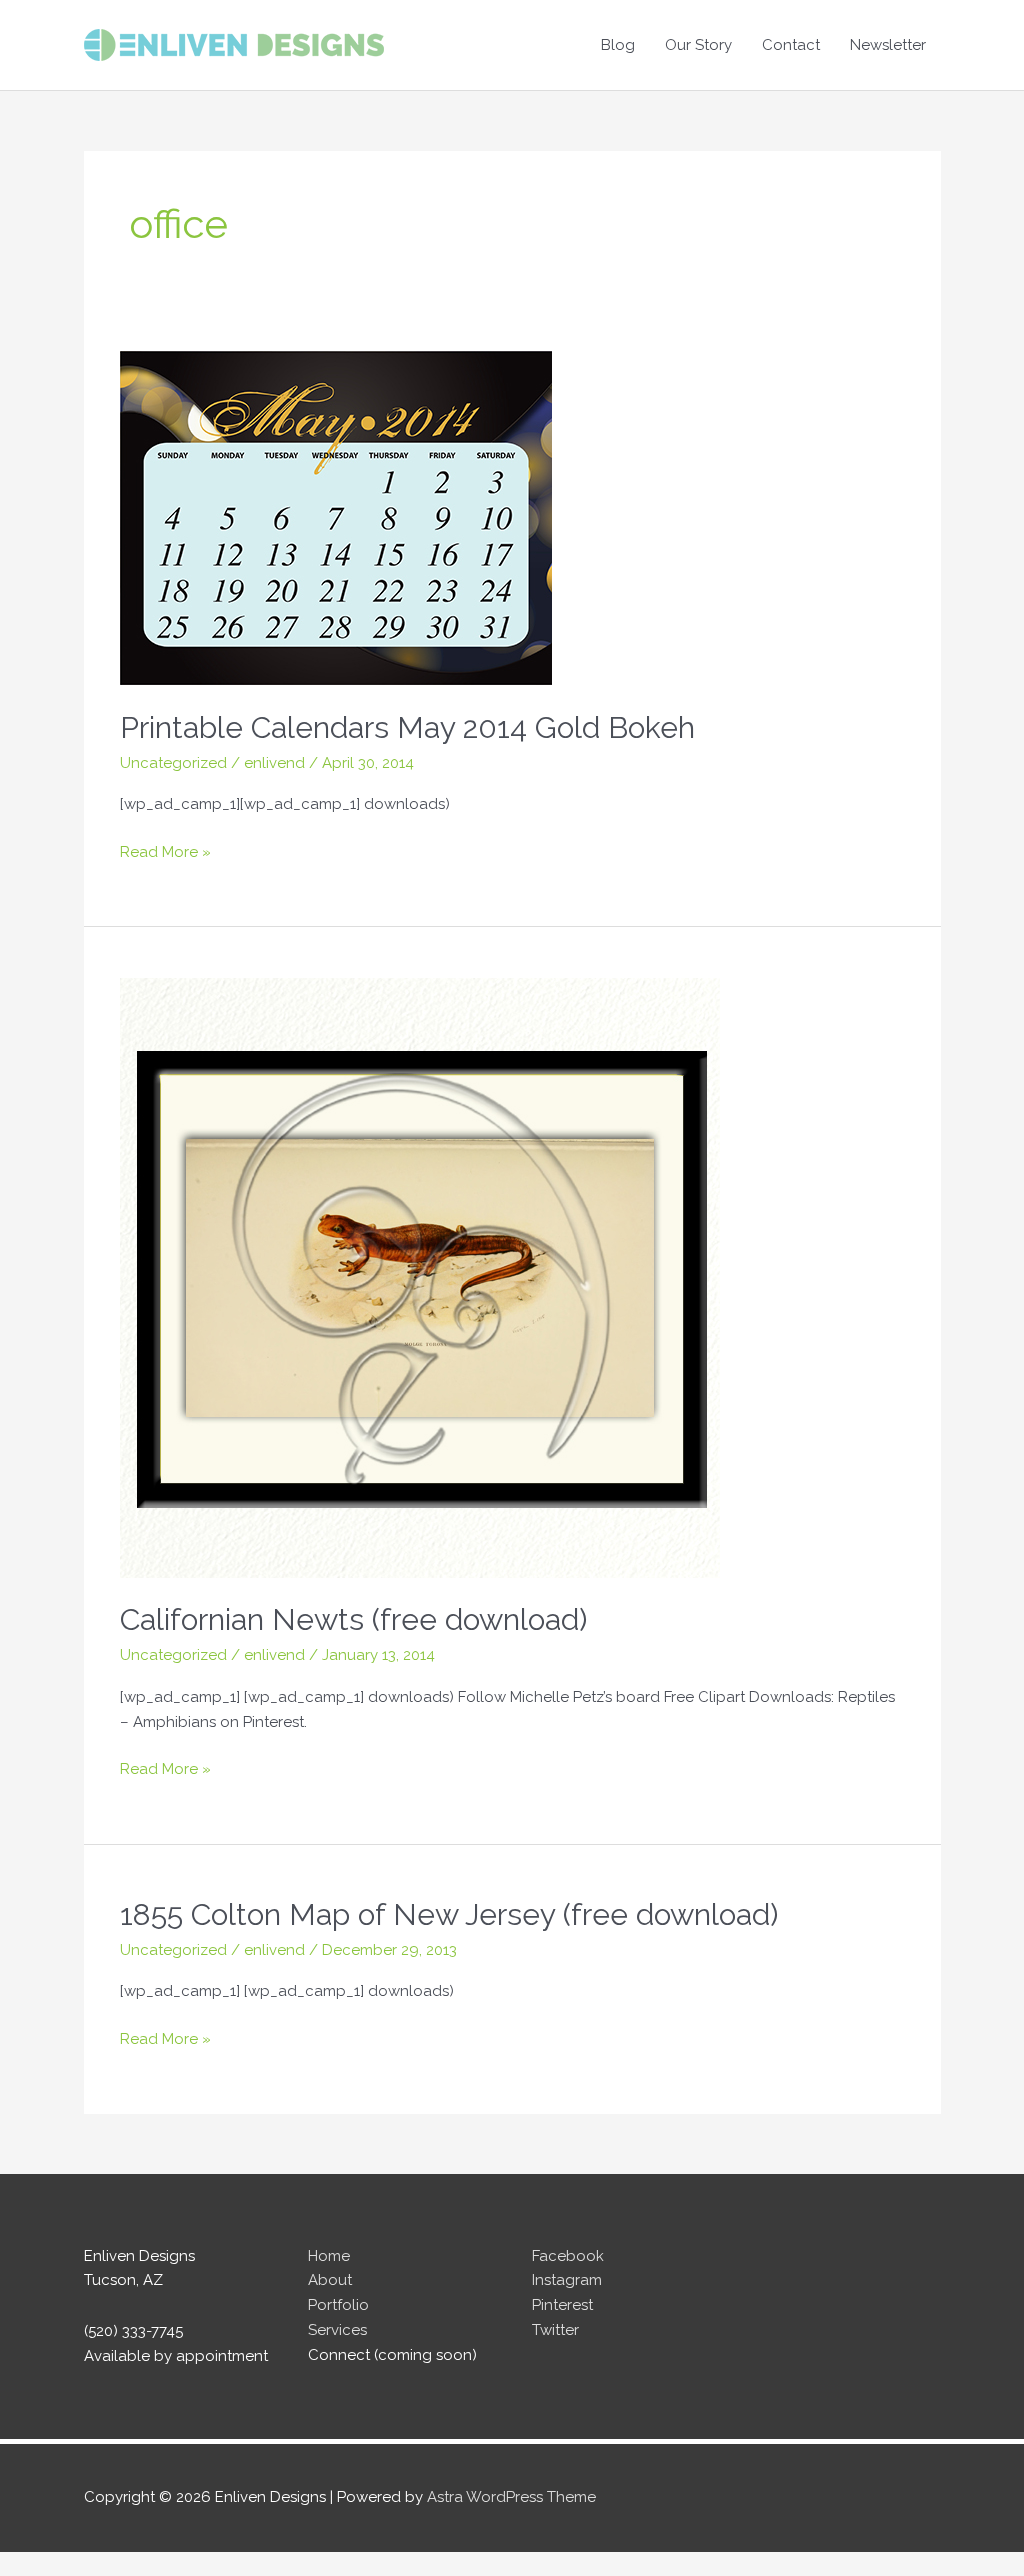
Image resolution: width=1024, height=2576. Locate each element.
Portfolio (338, 2305)
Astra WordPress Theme (511, 2497)
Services (337, 2330)
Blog (618, 45)
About (330, 2280)
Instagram (567, 2280)
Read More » (165, 853)
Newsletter (888, 45)
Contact (791, 45)
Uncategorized (173, 763)
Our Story (698, 45)
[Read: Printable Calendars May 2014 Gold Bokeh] (336, 517)
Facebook (568, 2256)
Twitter (555, 2330)
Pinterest (562, 2305)
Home (329, 2256)
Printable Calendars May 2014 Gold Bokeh (407, 727)
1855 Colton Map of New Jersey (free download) (449, 1914)
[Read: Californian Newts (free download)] (420, 1276)
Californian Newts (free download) (353, 1619)
